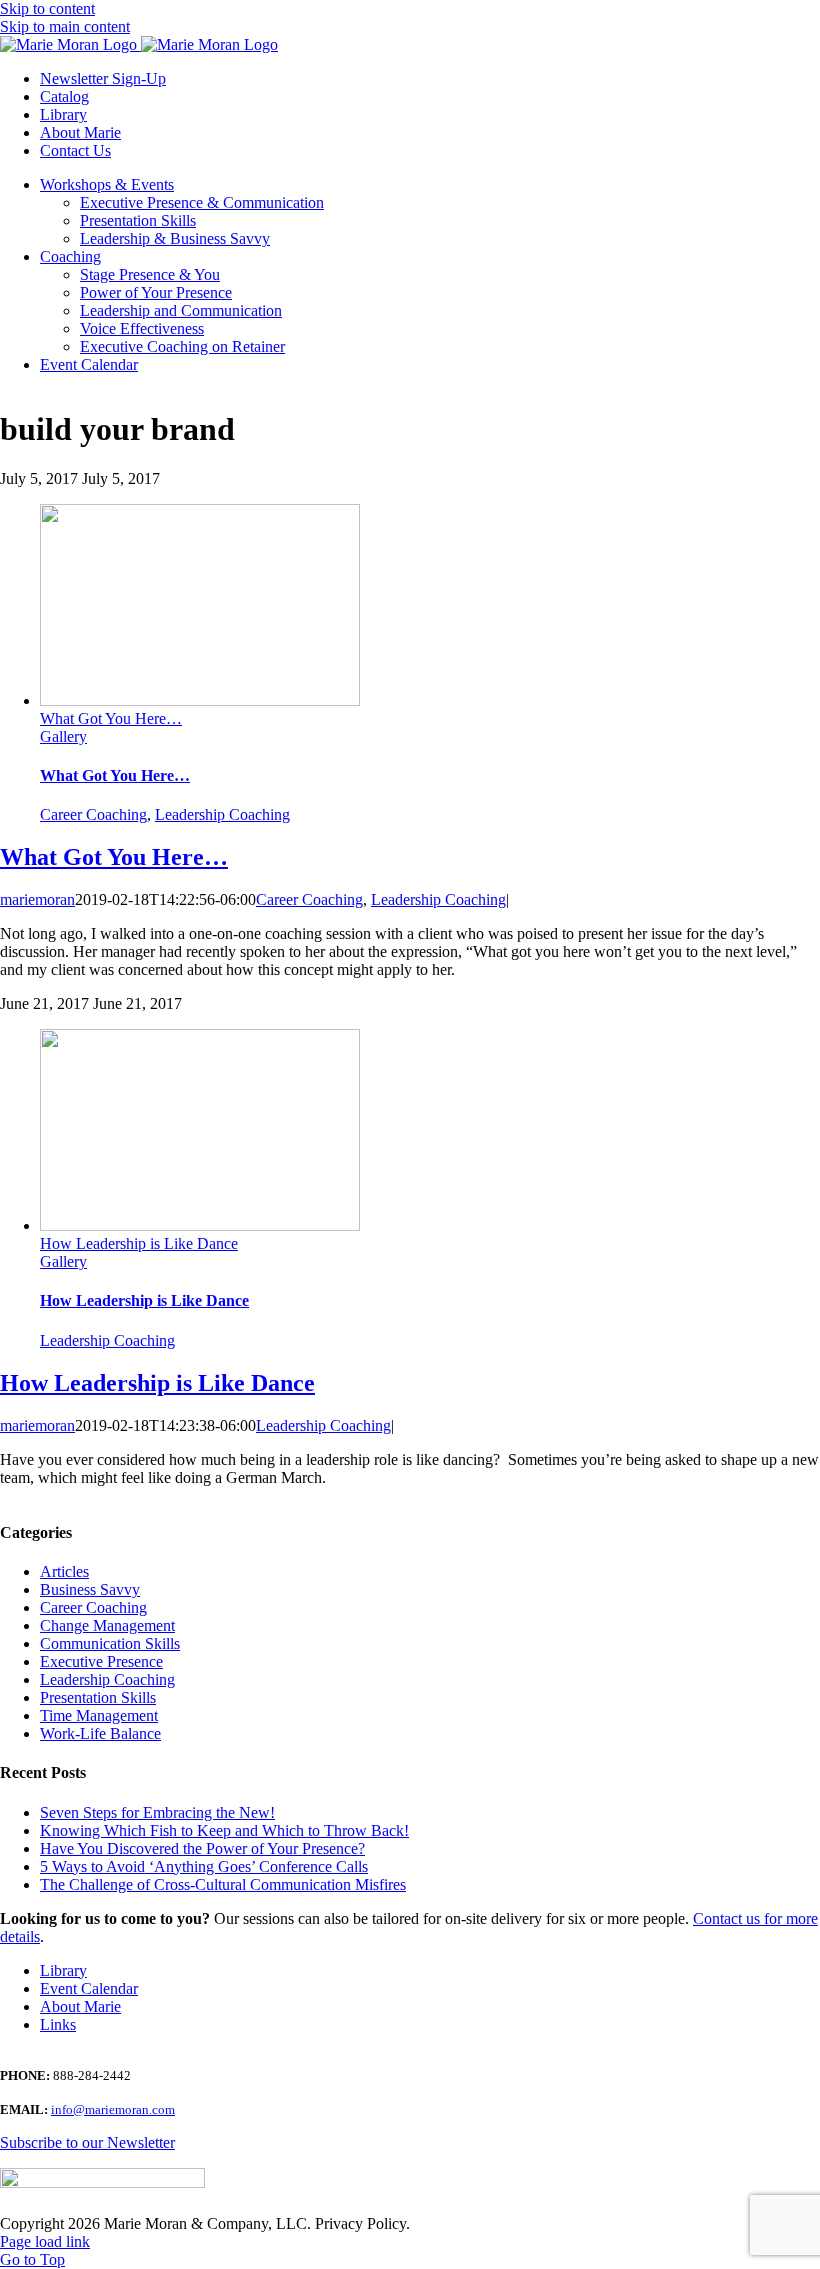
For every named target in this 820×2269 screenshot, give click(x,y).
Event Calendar (89, 1988)
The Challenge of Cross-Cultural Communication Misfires (223, 1884)
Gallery (63, 736)
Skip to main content (65, 26)
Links (58, 2024)
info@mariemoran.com (113, 2109)
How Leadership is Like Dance (139, 1243)
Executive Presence (101, 1661)
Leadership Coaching (222, 814)
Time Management (99, 1715)
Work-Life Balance (100, 1733)
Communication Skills (110, 1643)
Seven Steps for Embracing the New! (157, 1812)
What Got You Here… (111, 718)
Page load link (45, 2241)
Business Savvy (90, 1589)
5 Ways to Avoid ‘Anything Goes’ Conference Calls (204, 1866)
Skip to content (47, 8)
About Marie (80, 2006)
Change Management (107, 1625)
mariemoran (37, 899)
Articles (64, 1571)
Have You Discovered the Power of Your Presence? (202, 1848)
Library (63, 1970)
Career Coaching (93, 814)
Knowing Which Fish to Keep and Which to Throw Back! (224, 1830)
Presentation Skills (98, 1697)
